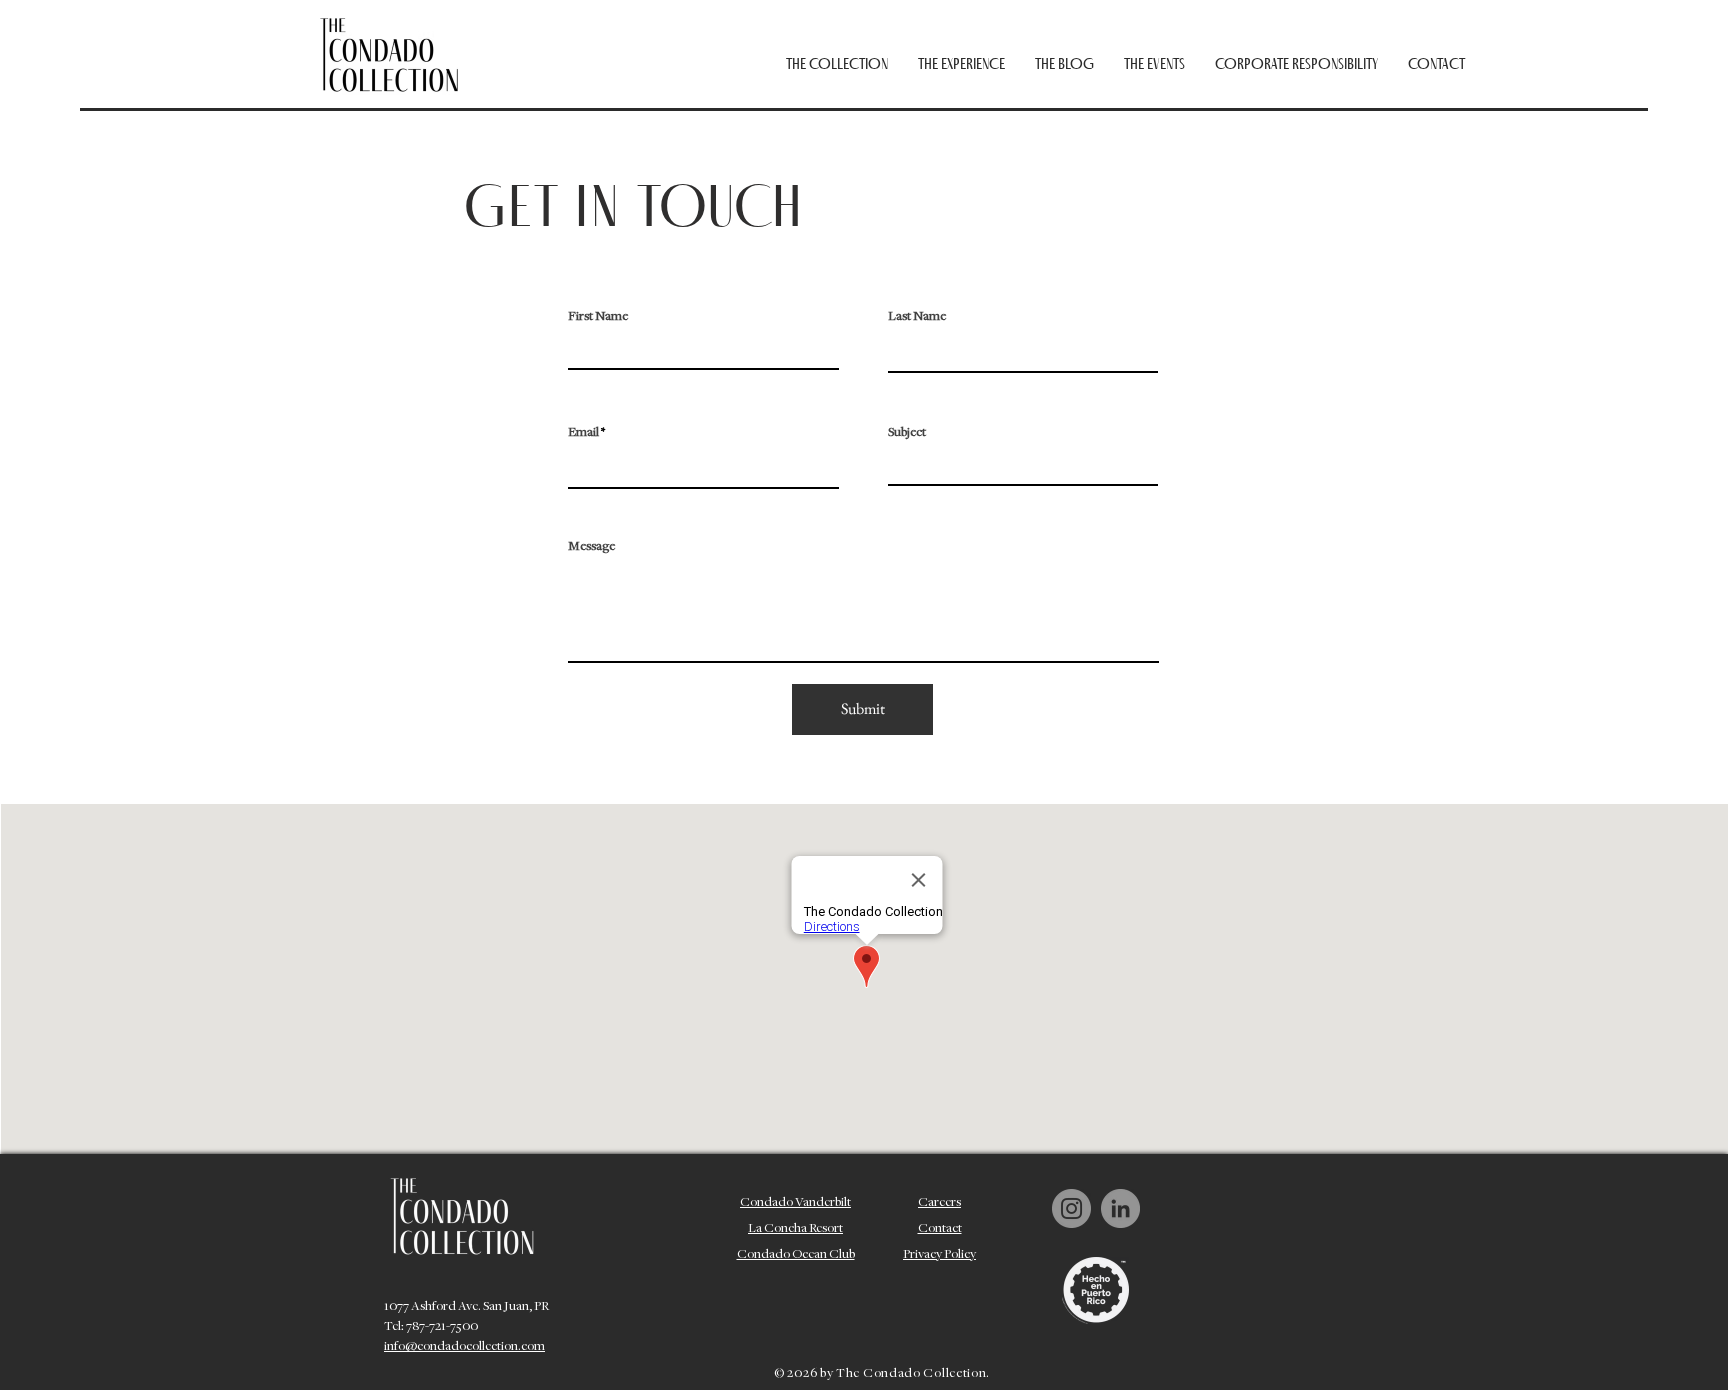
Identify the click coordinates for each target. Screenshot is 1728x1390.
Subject (907, 433)
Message (591, 547)
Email (583, 433)
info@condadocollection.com (464, 1346)
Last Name (917, 317)
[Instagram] (1071, 1208)
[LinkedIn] (1120, 1208)
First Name (598, 317)
